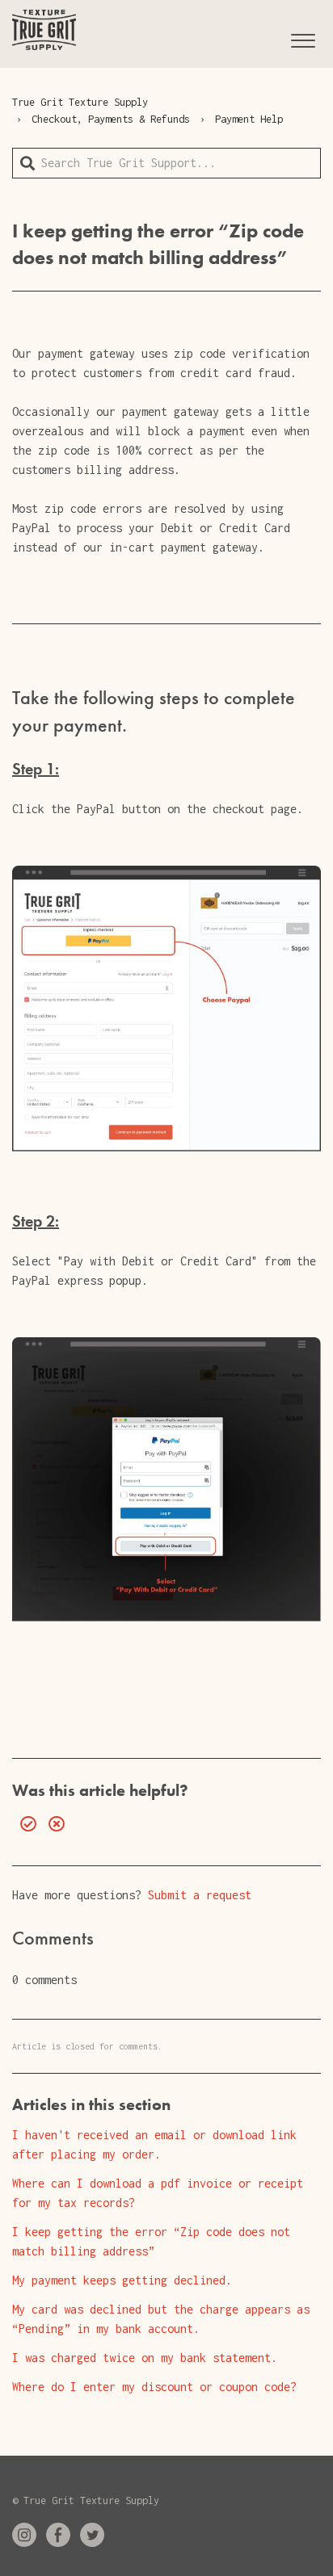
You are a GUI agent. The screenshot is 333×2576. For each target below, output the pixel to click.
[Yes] (24, 1824)
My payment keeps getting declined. (122, 2280)
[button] (303, 38)
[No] (53, 1824)
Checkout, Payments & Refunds (111, 119)
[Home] (44, 30)
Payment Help (249, 119)
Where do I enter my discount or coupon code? (154, 2387)
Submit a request (200, 1895)
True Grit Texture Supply (80, 102)
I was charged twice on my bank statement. (145, 2358)
